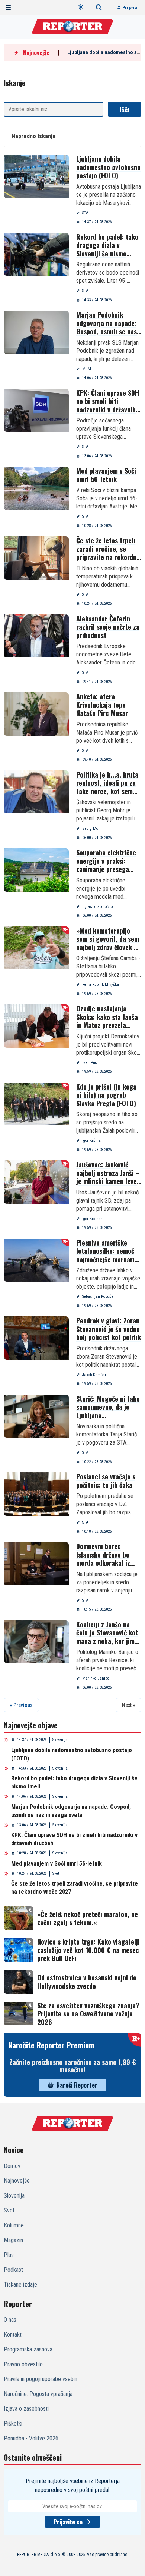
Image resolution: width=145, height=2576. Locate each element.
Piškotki (13, 2424)
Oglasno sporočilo (97, 907)
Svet (56, 1874)
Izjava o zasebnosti (26, 2409)
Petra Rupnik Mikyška (101, 984)
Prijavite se (68, 2522)
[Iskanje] (99, 7)
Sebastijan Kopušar (99, 1297)
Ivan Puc (90, 1063)
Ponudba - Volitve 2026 (31, 2438)
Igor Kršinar (92, 1141)
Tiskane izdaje (20, 2285)
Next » (128, 1705)
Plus (9, 2255)
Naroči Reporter (77, 2085)
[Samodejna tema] (81, 7)
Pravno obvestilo (23, 2364)
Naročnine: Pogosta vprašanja (38, 2394)
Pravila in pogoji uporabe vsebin (41, 2379)
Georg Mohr (92, 828)
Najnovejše (17, 2181)
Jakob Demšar (94, 1375)
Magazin (13, 2240)
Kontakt (13, 2335)
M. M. (87, 369)
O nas (10, 2320)
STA (85, 213)
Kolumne (14, 2225)
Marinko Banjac (96, 1678)
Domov (12, 2166)
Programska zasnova (28, 2349)
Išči (125, 109)
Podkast (13, 2270)
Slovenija (60, 1740)
